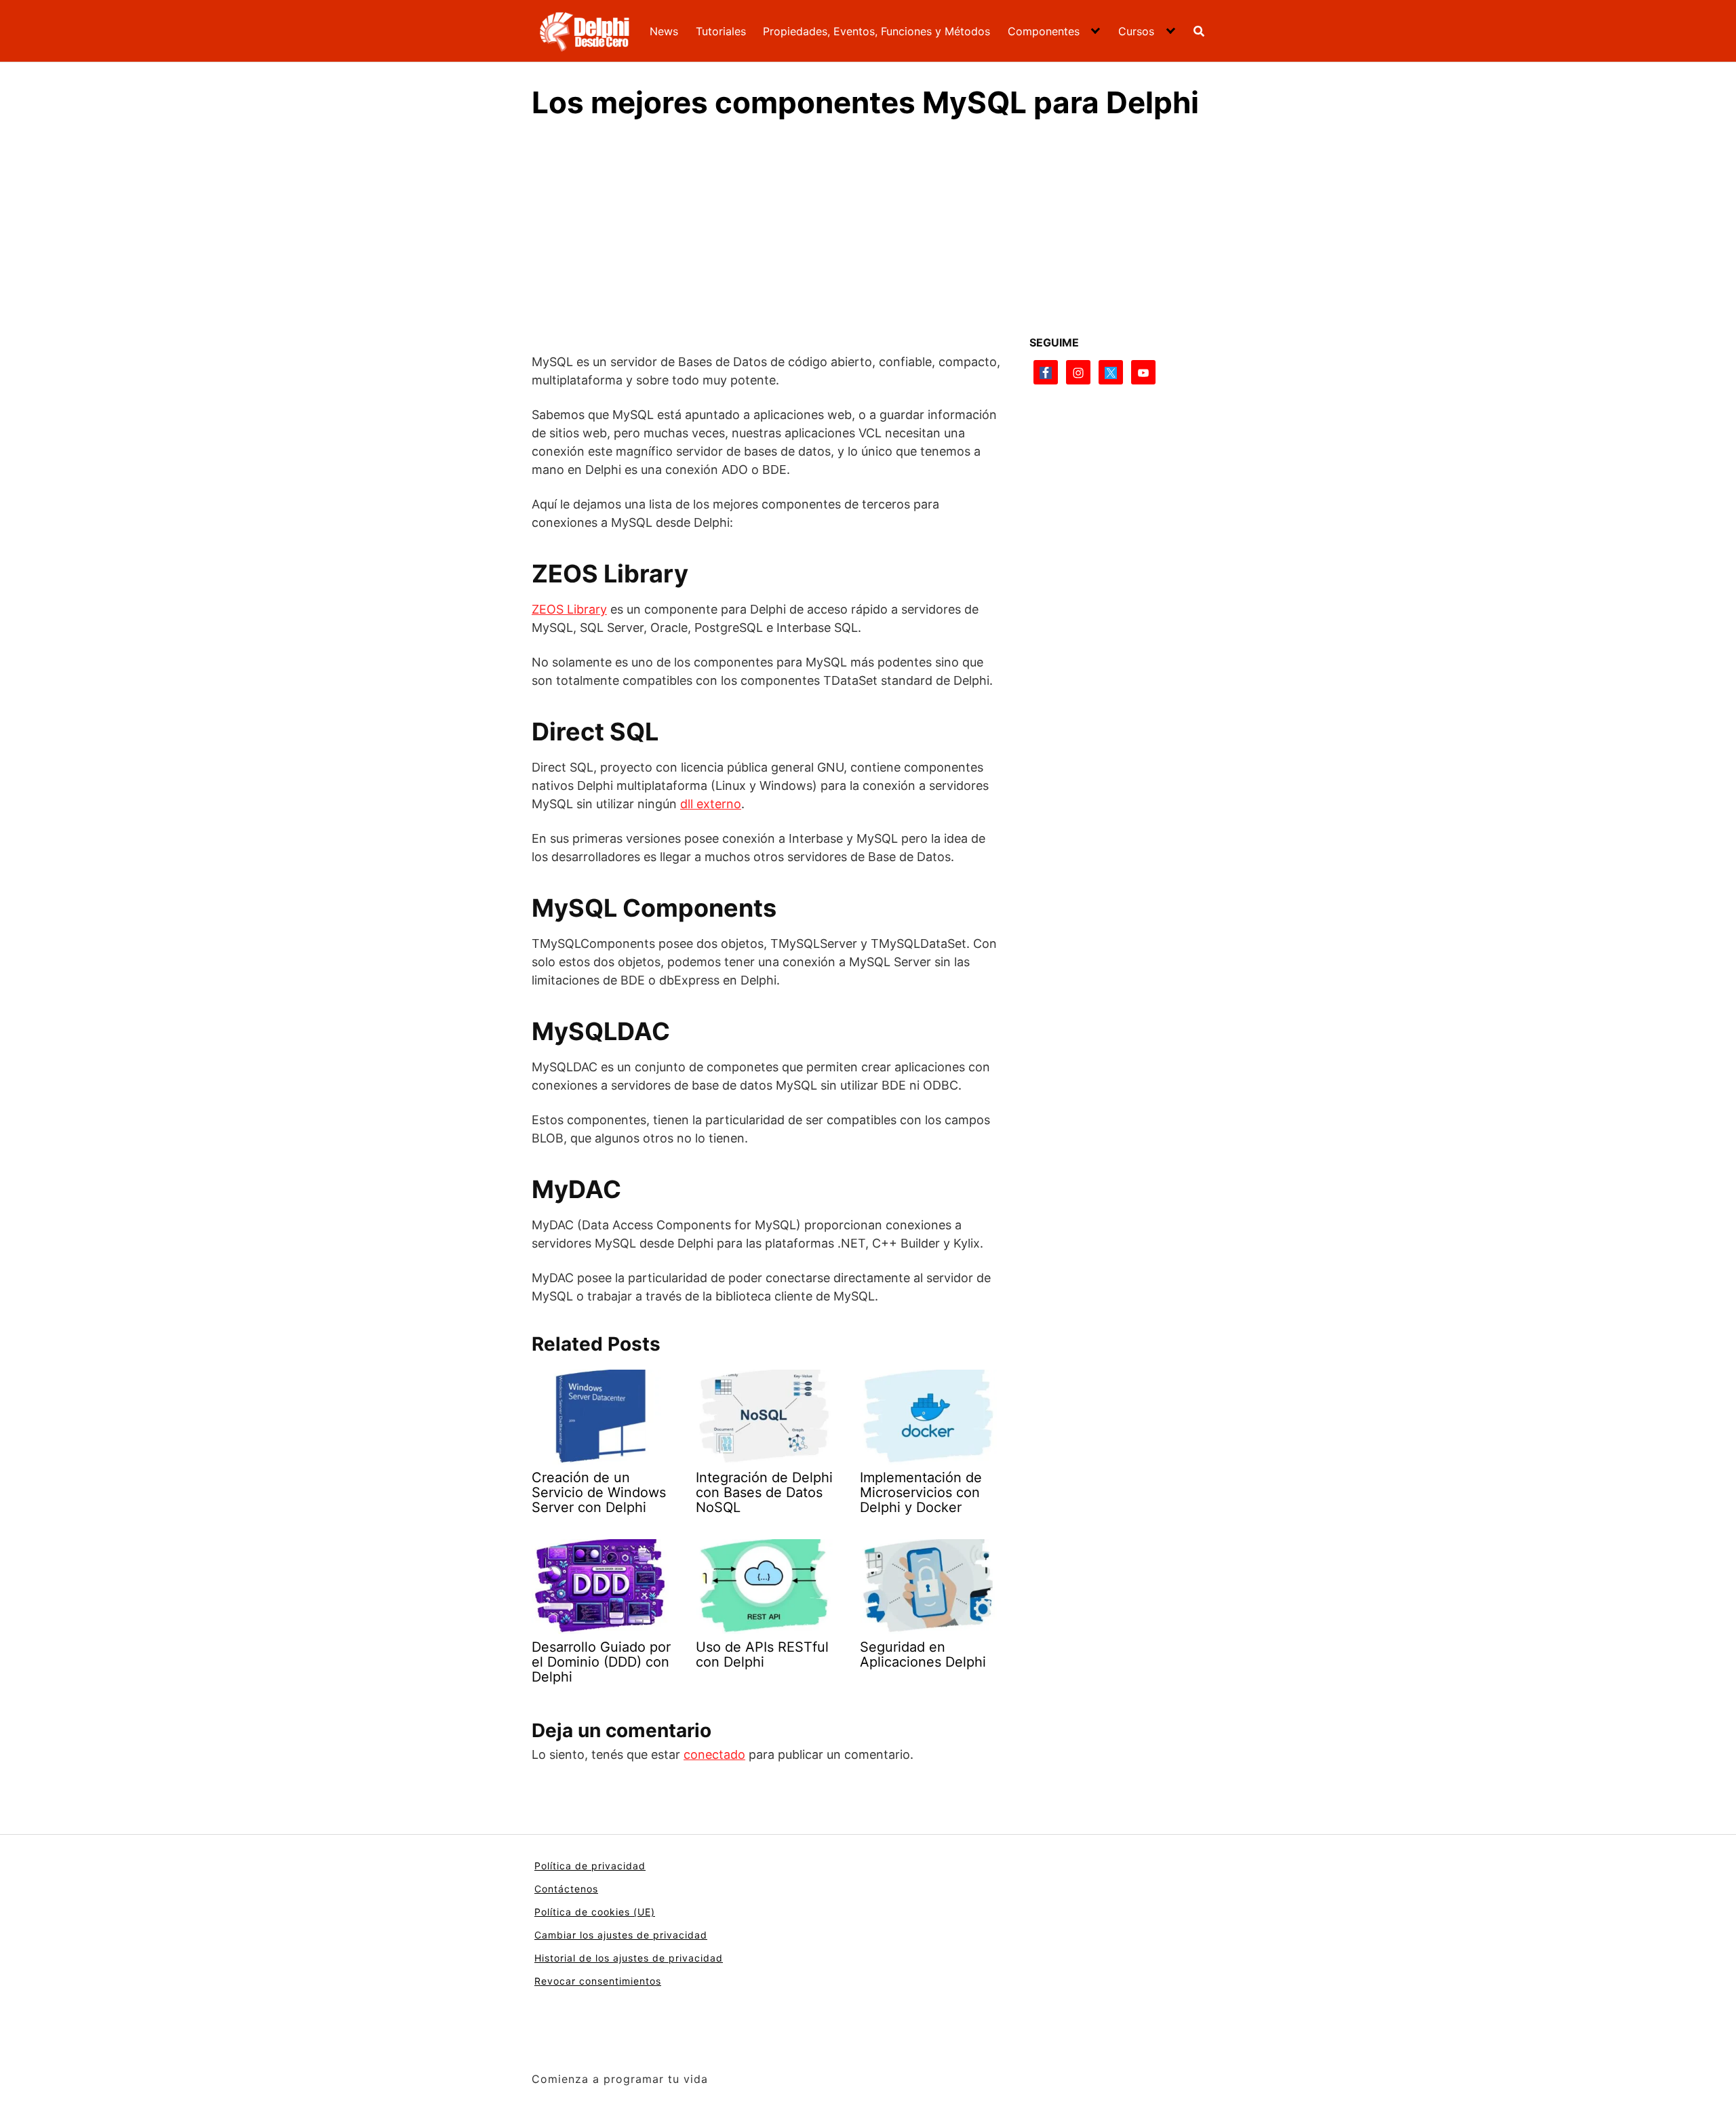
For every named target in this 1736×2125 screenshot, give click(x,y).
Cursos (1136, 31)
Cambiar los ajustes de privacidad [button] (621, 1935)
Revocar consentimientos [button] (598, 1981)
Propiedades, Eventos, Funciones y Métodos (876, 31)
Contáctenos (566, 1889)
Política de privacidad (590, 1866)
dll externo (711, 804)
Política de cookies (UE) (595, 1912)
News (664, 31)
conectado (714, 1754)
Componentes (1044, 31)
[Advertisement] (868, 234)
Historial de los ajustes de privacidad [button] (629, 1958)
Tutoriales (721, 31)
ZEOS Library (569, 609)
